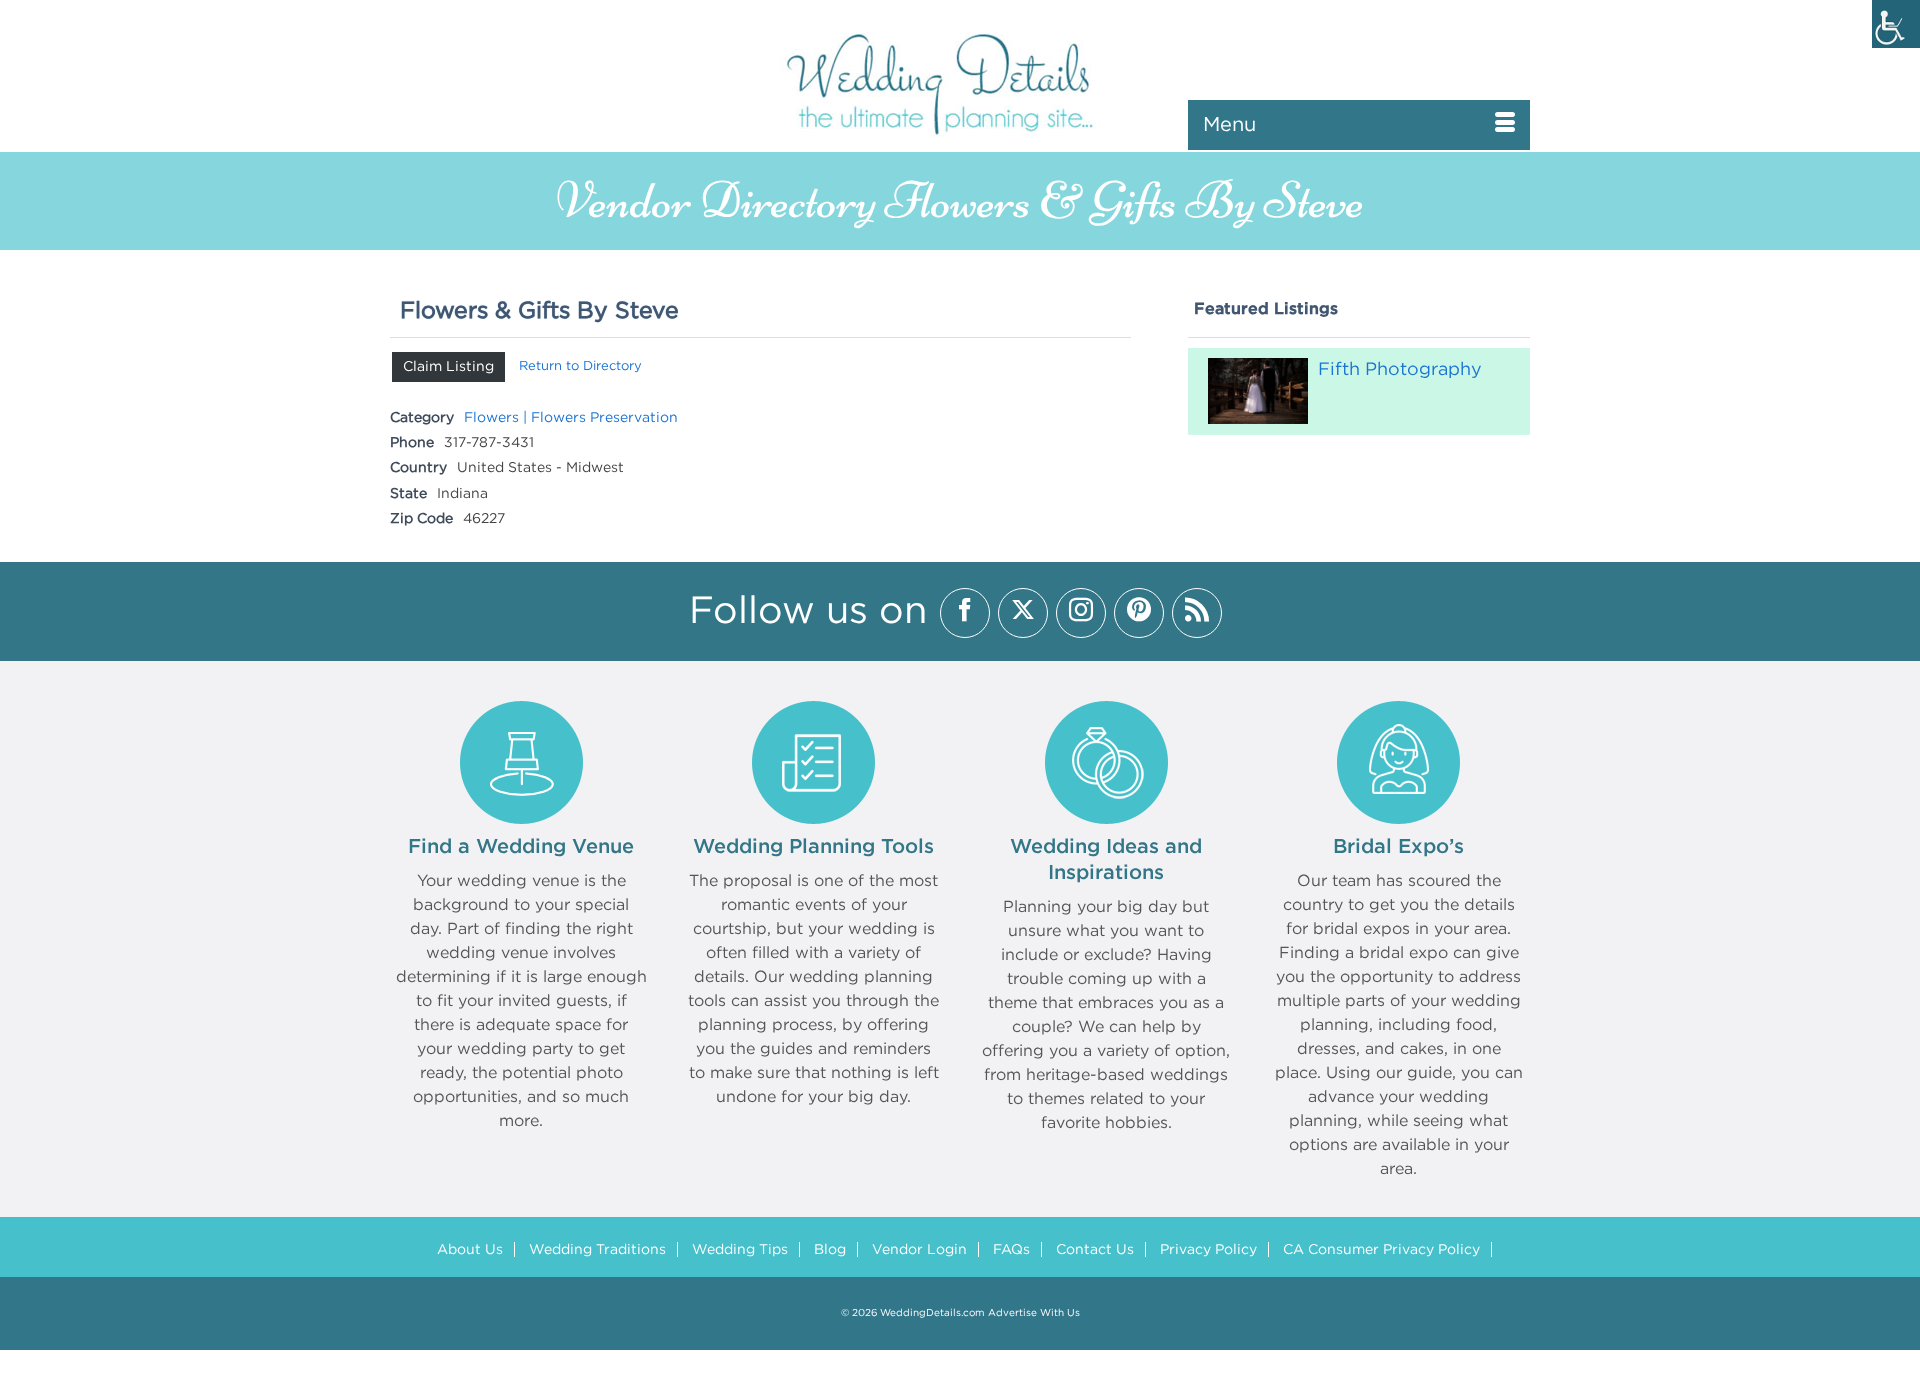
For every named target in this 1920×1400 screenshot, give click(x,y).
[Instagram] (1081, 613)
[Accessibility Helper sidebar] (1896, 24)
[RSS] (1197, 613)
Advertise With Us (1034, 1313)
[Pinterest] (1139, 613)
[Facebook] (965, 613)
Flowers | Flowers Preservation (571, 418)
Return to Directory (580, 366)
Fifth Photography (1400, 370)
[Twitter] (1023, 613)
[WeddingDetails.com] (960, 82)
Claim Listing (448, 367)
